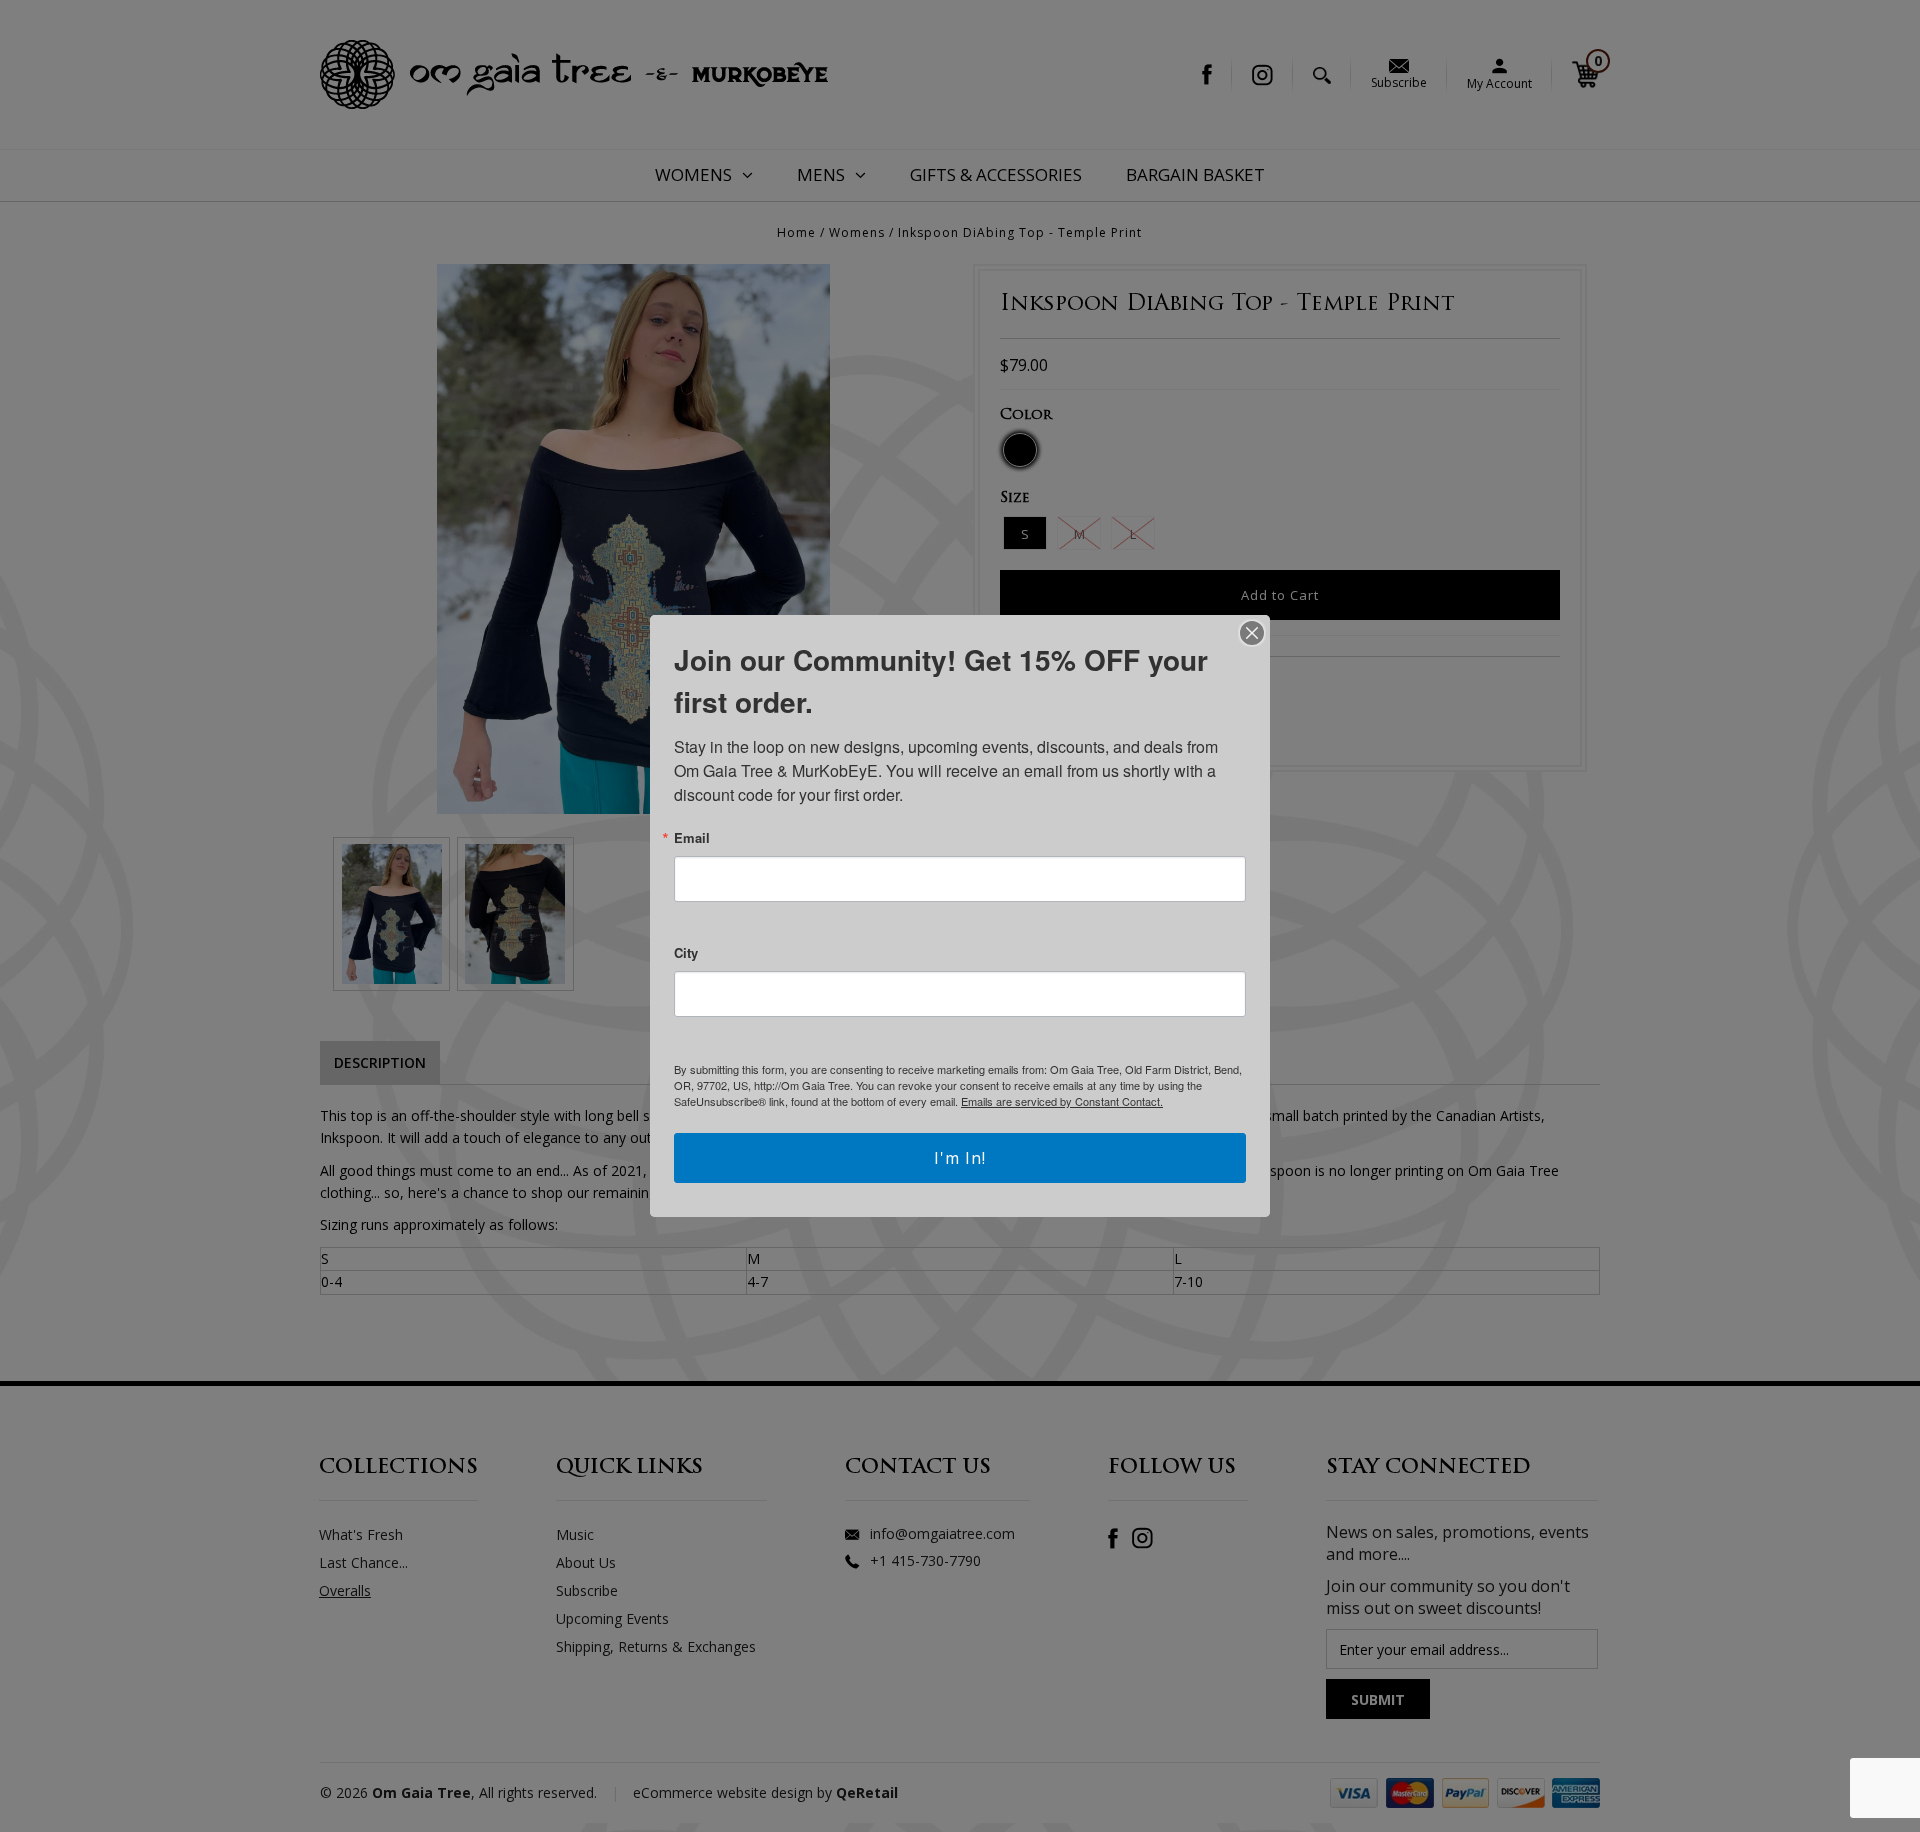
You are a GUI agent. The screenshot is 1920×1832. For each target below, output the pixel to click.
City (686, 952)
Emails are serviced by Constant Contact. (1062, 1101)
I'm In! (960, 1158)
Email (692, 837)
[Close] (1252, 633)
